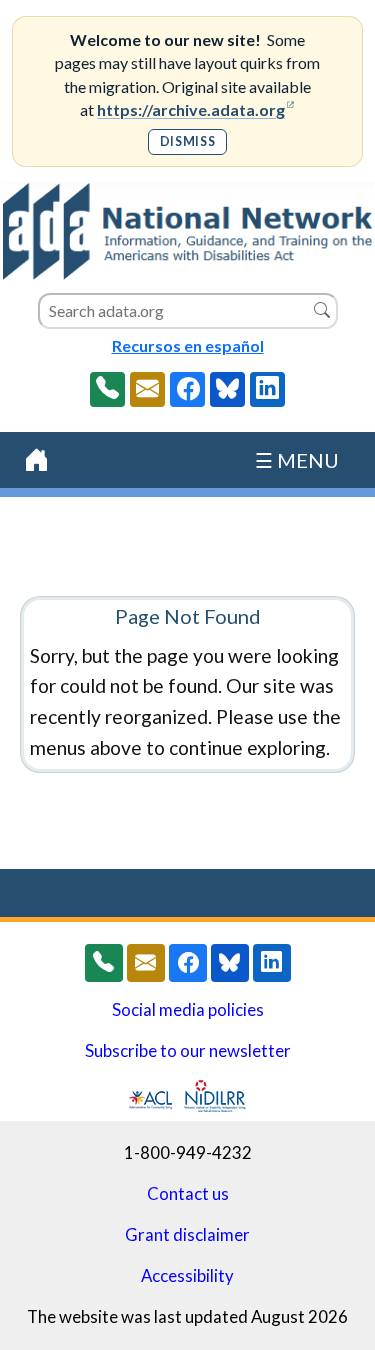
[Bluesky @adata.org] (227, 389)
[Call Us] (107, 389)
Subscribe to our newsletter (188, 1051)
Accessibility (187, 1276)
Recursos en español (188, 345)
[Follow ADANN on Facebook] (187, 389)
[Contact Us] (147, 389)
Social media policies (188, 1010)
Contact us (188, 1194)
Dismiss (187, 141)
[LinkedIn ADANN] (267, 389)
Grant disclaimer (187, 1235)
